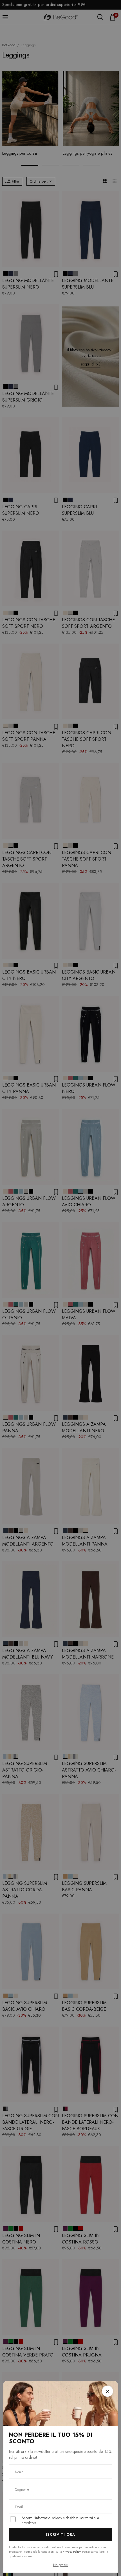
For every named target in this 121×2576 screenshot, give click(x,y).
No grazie (60, 2565)
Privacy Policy (72, 2551)
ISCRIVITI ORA (61, 2534)
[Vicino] (107, 2391)
